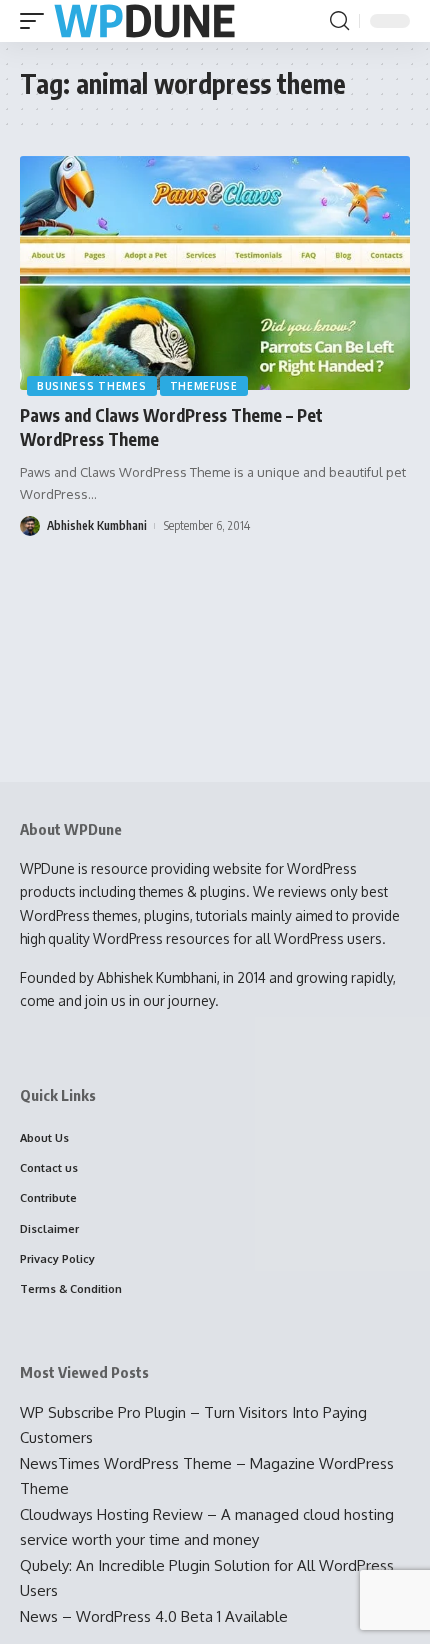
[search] (339, 21)
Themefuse (204, 386)
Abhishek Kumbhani (97, 525)
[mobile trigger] (37, 21)
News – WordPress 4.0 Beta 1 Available (154, 1616)
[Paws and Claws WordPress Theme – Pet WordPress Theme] (215, 273)
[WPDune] (144, 21)
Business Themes (92, 386)
